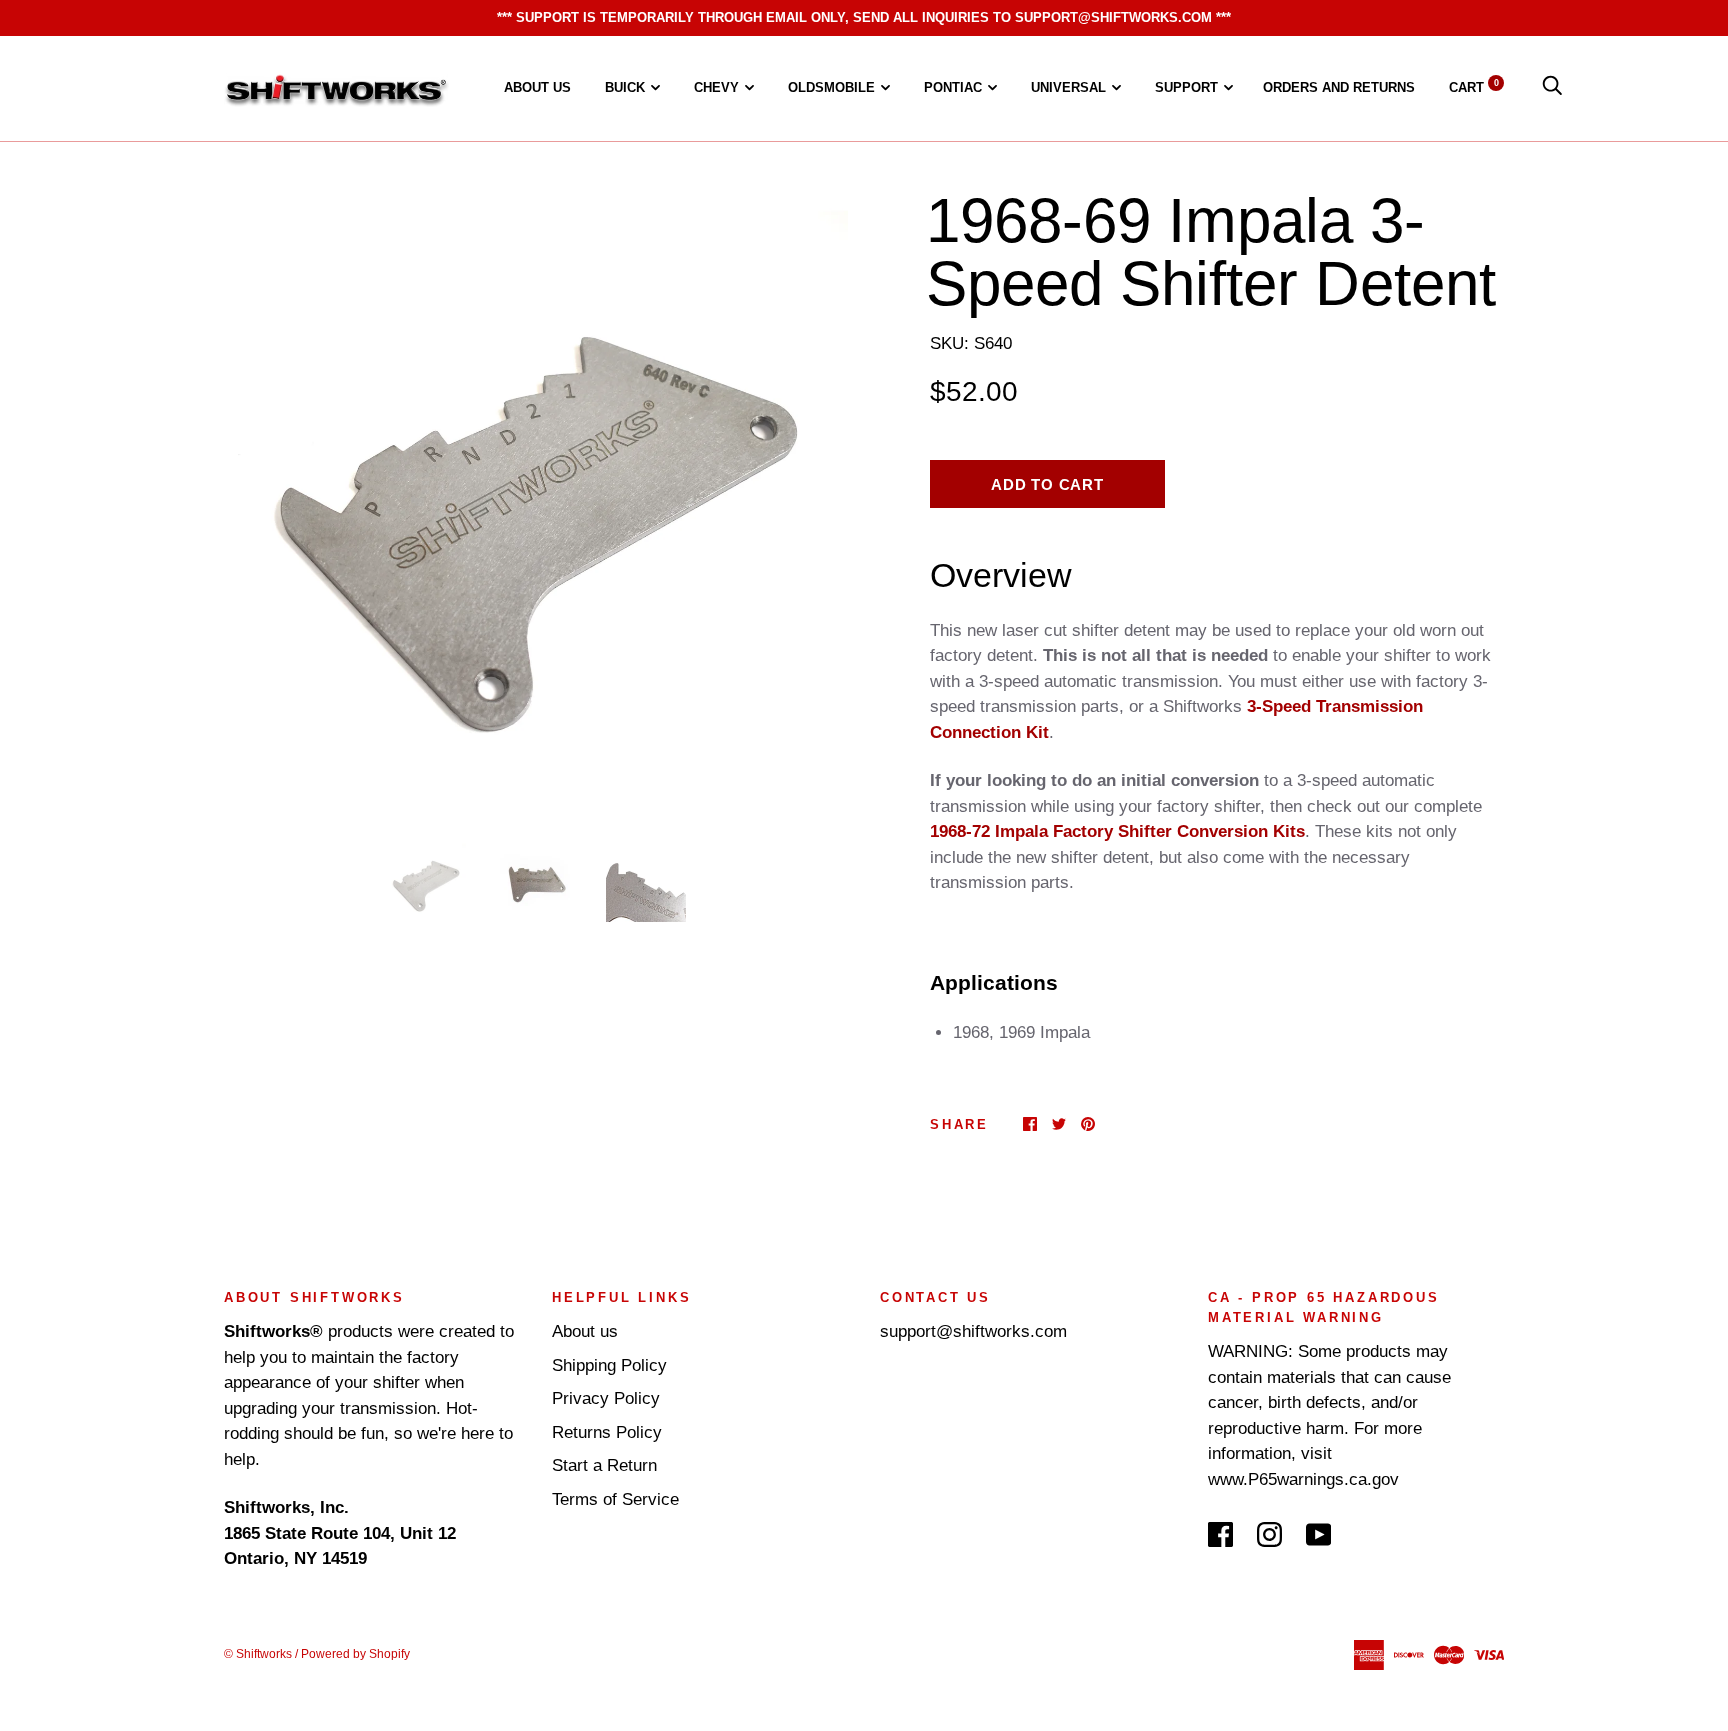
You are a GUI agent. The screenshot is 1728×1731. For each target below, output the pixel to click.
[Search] (1552, 87)
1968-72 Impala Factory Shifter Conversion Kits (1117, 831)
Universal (1068, 87)
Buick (625, 87)
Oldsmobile (831, 87)
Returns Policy (607, 1432)
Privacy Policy (606, 1398)
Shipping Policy (609, 1365)
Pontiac (953, 87)
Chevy (716, 87)
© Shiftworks (258, 1654)
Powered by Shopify (355, 1654)
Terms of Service (615, 1499)
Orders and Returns (1339, 87)
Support (1186, 87)
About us (537, 87)
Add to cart (1047, 484)
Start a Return (604, 1465)
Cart (1474, 87)
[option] (536, 502)
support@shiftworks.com (973, 1331)
